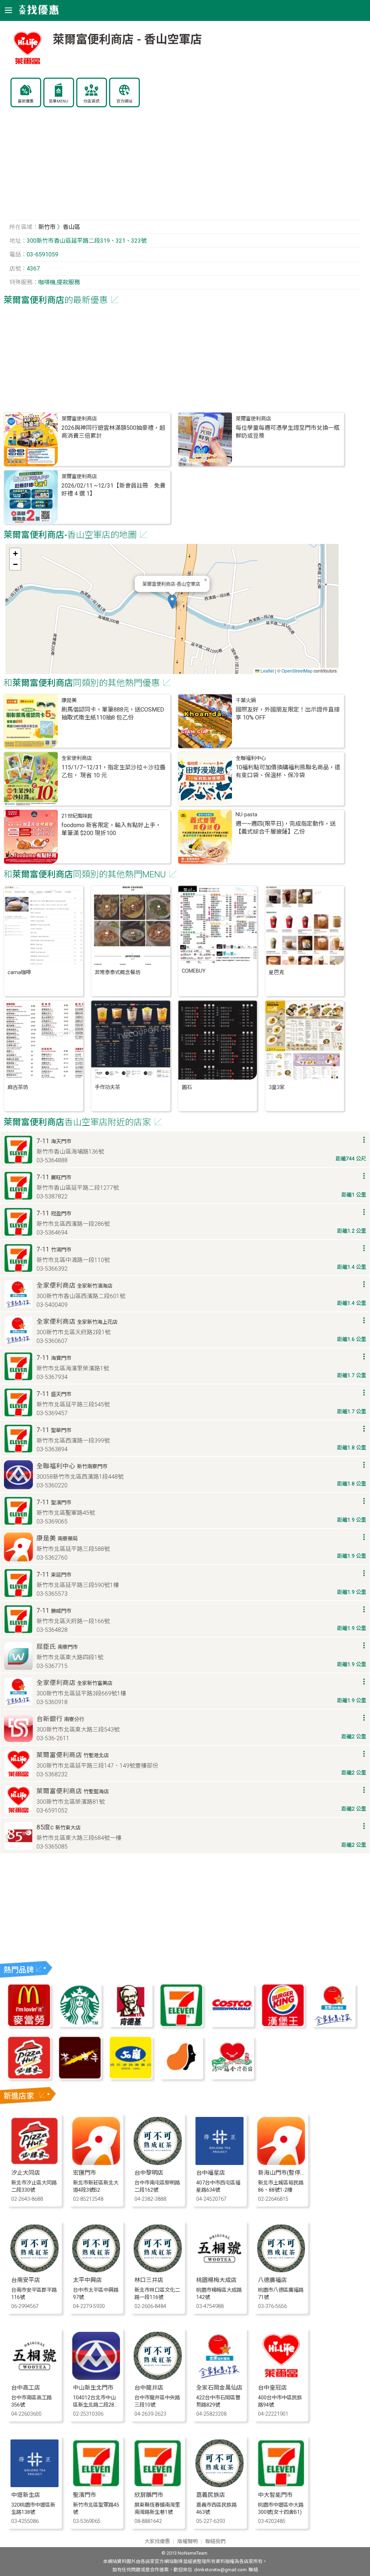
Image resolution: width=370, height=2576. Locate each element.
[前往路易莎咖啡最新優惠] (181, 2077)
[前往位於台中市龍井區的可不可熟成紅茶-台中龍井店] (158, 2378)
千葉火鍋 (246, 701)
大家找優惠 (157, 2542)
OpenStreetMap (297, 671)
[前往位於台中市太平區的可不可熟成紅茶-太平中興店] (96, 2270)
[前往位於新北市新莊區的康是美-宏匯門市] (96, 2163)
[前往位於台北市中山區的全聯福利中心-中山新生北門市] (96, 2378)
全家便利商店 (77, 758)
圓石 (187, 1087)
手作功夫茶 (107, 1087)
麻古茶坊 (18, 1087)
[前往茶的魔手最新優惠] (80, 2077)
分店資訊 (91, 101)
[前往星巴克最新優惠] (80, 2025)
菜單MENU (59, 101)
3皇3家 (277, 1087)
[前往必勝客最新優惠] (29, 2077)
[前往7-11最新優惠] (181, 2025)
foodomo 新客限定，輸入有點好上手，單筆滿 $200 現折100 (111, 829)
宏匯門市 (85, 2173)
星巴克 (276, 973)
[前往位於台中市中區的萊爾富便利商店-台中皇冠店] (281, 2378)
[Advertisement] (185, 168)
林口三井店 (149, 2280)
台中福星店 (211, 2173)
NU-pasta (246, 815)
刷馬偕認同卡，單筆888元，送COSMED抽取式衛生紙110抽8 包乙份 (113, 714)
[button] (172, 602)
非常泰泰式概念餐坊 (117, 973)
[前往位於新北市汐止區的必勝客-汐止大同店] (35, 2163)
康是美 (69, 701)
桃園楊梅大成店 (216, 2280)
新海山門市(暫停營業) (286, 2173)
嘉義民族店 (211, 2495)
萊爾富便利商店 (79, 419)
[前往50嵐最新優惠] (130, 2077)
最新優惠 (26, 101)
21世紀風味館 (77, 816)
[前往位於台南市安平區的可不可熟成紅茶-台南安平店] (35, 2270)
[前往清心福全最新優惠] (232, 2077)
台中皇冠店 (272, 2388)
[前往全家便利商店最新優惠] (334, 2025)
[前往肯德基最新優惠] (130, 2025)
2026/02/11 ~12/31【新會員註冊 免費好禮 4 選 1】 (113, 490)
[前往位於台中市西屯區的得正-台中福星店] (220, 2163)
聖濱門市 (85, 2495)
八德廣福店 (272, 2280)
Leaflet (267, 671)
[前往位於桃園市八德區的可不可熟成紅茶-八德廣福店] (281, 2270)
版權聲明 (188, 2542)
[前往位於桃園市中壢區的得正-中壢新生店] (35, 2485)
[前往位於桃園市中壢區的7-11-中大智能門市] (281, 2485)
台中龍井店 (149, 2388)
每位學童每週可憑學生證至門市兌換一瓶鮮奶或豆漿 (288, 432)
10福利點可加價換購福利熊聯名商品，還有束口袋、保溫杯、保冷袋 (288, 771)
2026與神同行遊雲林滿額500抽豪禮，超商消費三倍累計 (113, 432)
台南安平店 (26, 2280)
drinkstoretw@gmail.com (220, 2570)
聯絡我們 (215, 2542)
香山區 (72, 227)
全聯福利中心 (251, 758)
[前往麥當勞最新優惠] (29, 2025)
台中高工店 (26, 2388)
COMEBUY (194, 971)
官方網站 (124, 101)
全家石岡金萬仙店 (219, 2388)
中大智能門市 (275, 2495)
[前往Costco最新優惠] (232, 2025)
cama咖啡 (19, 973)
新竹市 (47, 227)
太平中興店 (87, 2280)
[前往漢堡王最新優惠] (283, 2025)
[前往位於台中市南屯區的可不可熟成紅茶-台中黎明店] (158, 2163)
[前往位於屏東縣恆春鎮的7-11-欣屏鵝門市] (158, 2485)
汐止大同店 (26, 2173)
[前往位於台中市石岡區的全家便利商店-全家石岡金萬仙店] (220, 2378)
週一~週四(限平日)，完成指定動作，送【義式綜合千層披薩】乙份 (286, 828)
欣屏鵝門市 (149, 2495)
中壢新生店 (26, 2495)
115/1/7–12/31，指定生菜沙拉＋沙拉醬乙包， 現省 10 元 (113, 771)
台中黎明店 (149, 2173)
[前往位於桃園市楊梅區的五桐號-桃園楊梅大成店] (220, 2270)
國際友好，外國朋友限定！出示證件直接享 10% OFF (288, 714)
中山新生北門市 (93, 2388)
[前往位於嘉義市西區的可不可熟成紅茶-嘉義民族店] (220, 2485)
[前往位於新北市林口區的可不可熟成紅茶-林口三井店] (158, 2270)
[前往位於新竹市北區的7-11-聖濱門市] (96, 2485)
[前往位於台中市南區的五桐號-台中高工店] (35, 2378)
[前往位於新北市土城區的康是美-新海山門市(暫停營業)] (281, 2163)
